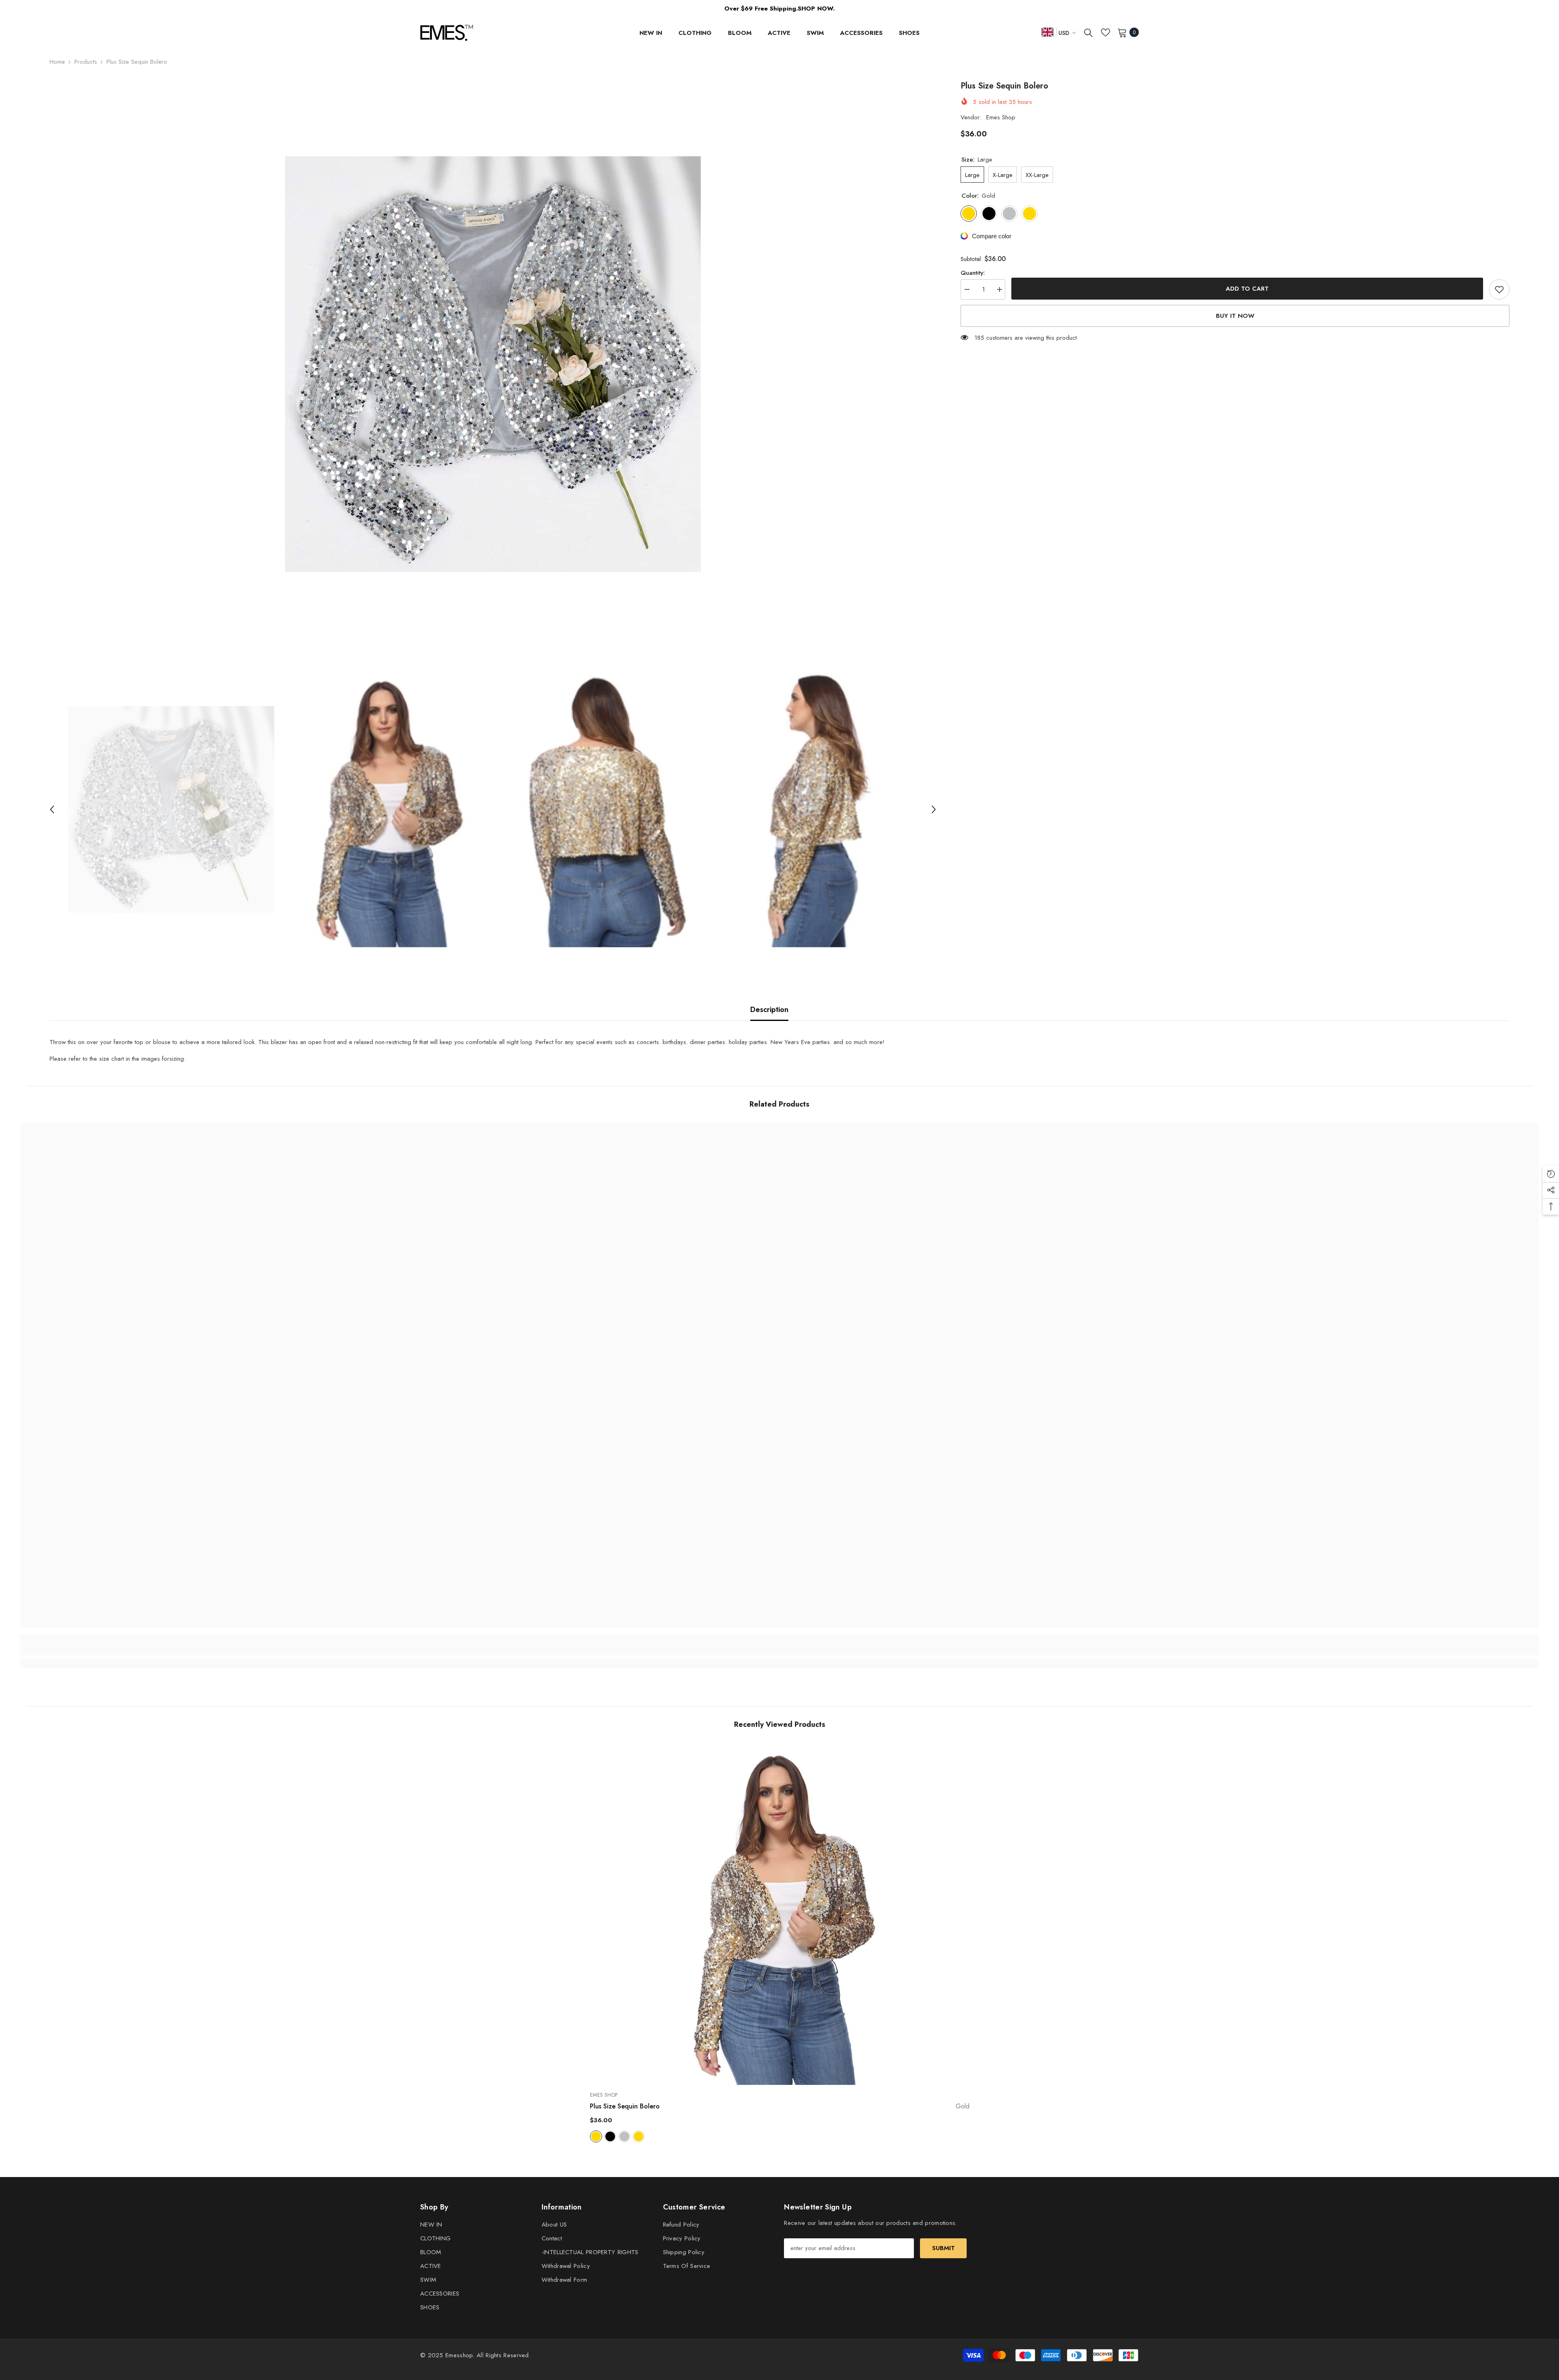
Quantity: (973, 273)
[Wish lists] (1106, 32)
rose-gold (639, 2136)
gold (596, 2136)
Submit (944, 2248)
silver (624, 2136)
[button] (52, 809)
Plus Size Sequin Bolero (780, 2106)
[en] (1047, 32)
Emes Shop (1001, 117)
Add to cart (1247, 289)
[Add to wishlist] (1499, 289)
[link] (210, 1650)
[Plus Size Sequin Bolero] (780, 1914)
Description (769, 1010)
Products (86, 62)
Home (57, 62)
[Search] (1088, 32)
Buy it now (1235, 316)
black (610, 2136)
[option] (493, 364)
